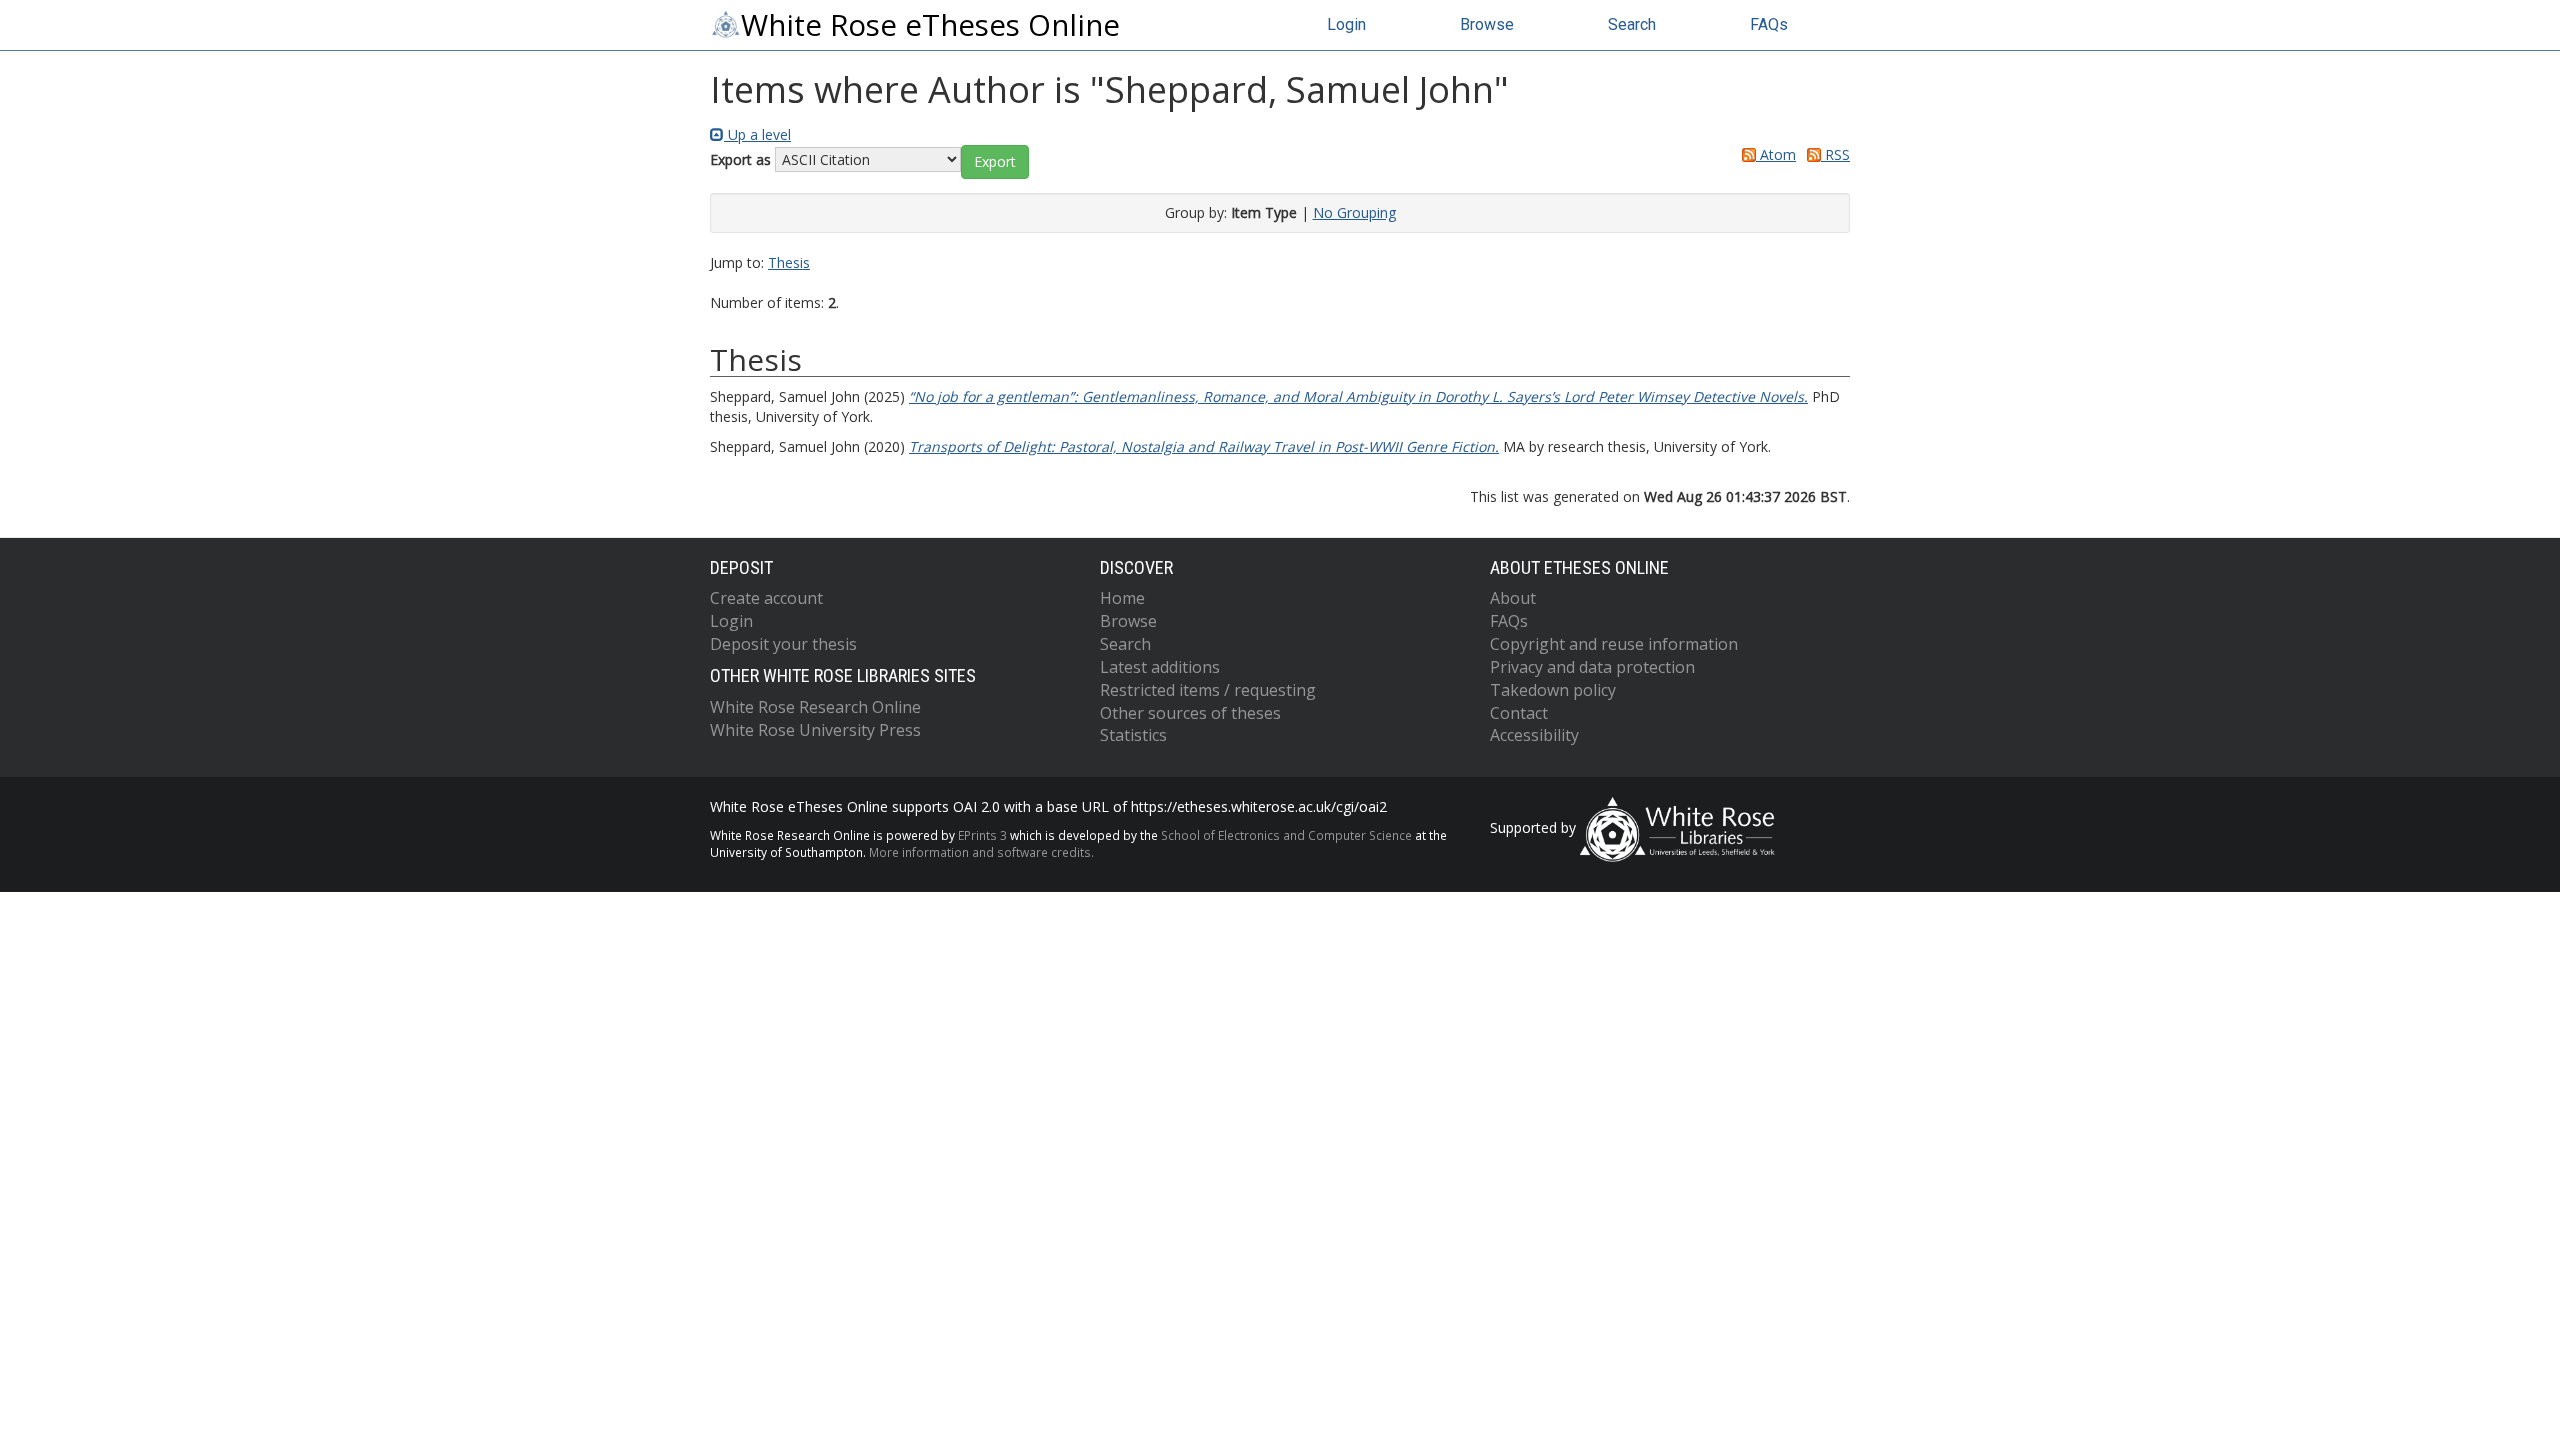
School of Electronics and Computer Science (1286, 835)
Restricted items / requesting (1208, 690)
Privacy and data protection (1592, 667)
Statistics (1133, 735)
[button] (995, 162)
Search (1632, 24)
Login (1346, 24)
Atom (1776, 154)
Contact (1519, 713)
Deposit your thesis (783, 644)
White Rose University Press (815, 730)
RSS (1835, 154)
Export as (740, 159)
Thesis (789, 262)
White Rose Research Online (815, 707)
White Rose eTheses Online (930, 25)
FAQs (1769, 24)
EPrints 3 (982, 835)
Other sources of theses (1190, 713)
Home (1122, 598)
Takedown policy (1553, 690)
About (1513, 598)
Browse (1487, 24)
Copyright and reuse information (1614, 644)
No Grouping (1354, 212)
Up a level (757, 134)
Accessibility (1534, 735)
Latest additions (1160, 667)
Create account (766, 598)
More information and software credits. (981, 852)
